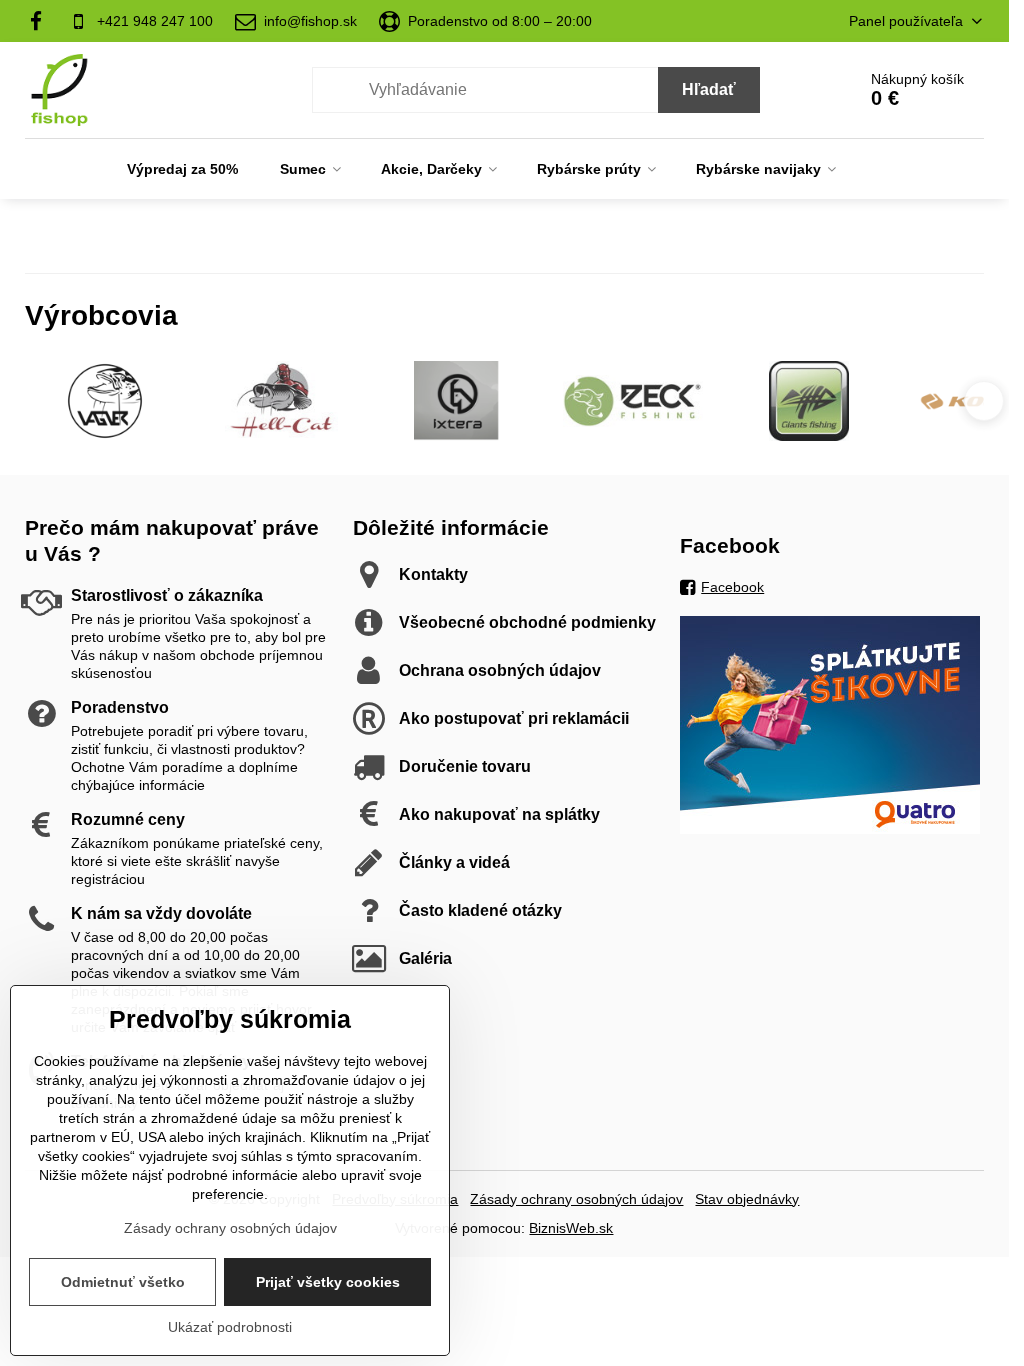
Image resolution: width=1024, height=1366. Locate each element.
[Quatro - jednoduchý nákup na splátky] (830, 829)
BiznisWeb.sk (571, 1228)
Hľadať (709, 89)
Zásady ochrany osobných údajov (576, 1199)
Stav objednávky (747, 1199)
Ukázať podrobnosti (230, 1327)
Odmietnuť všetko (123, 1282)
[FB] (41, 21)
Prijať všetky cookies (328, 1282)
